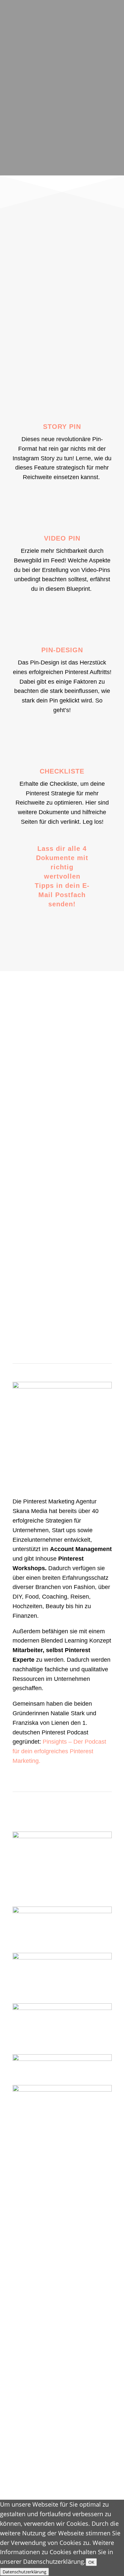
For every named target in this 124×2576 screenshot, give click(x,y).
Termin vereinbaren (62, 1308)
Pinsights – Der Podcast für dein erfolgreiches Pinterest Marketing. (59, 1751)
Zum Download (64, 152)
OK (91, 2562)
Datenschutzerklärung (24, 2572)
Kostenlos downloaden (64, 943)
